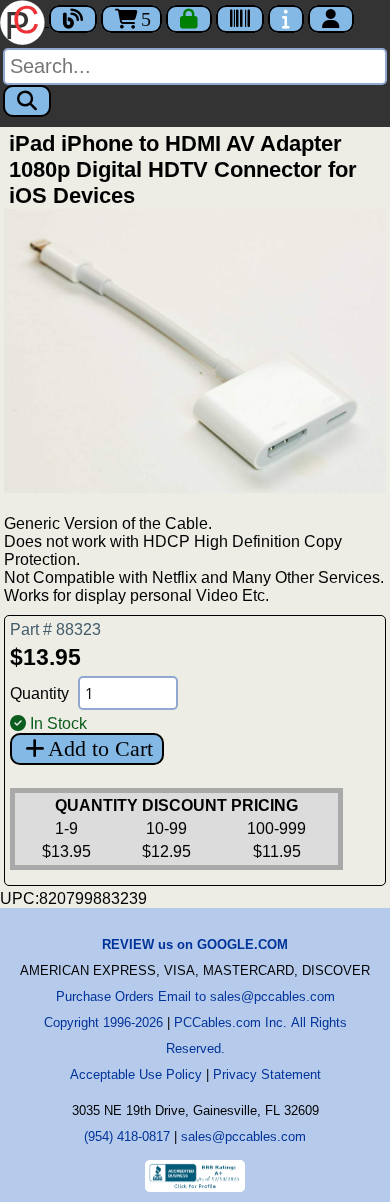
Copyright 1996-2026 (103, 1022)
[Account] (331, 19)
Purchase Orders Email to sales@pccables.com (195, 996)
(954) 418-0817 (127, 1136)
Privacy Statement (267, 1074)
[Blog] (73, 19)
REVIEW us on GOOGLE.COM (195, 944)
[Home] (24, 20)
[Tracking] (240, 19)
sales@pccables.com (243, 1136)
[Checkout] (189, 19)
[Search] (27, 101)
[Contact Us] (286, 19)
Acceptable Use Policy (136, 1074)
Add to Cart (100, 748)
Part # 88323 (55, 629)
